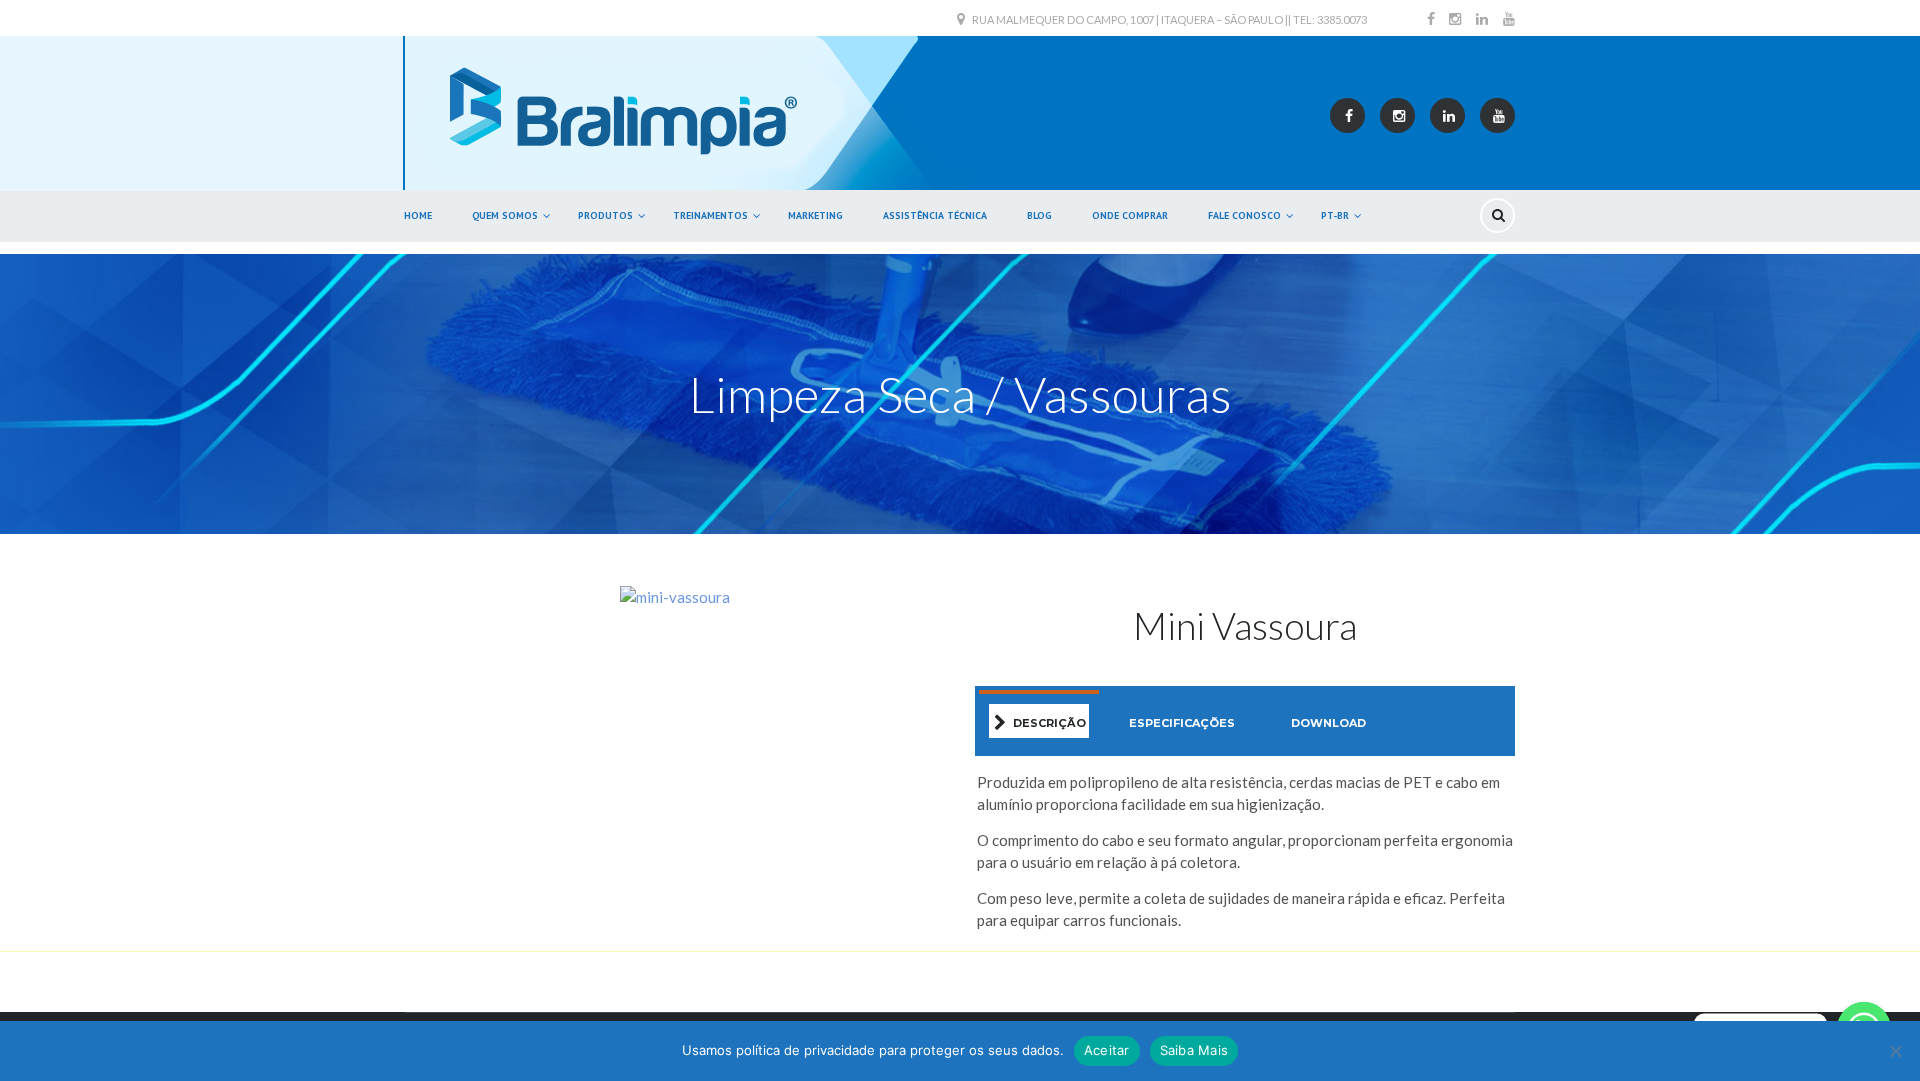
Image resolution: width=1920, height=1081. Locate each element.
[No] (1895, 1051)
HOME (418, 215)
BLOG (1039, 215)
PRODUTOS (605, 215)
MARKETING (815, 215)
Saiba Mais (1194, 1050)
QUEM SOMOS (505, 215)
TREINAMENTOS (710, 215)
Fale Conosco (1244, 215)
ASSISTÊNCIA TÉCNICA (935, 215)
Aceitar (1107, 1050)
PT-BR (1335, 215)
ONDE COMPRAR (1130, 215)
